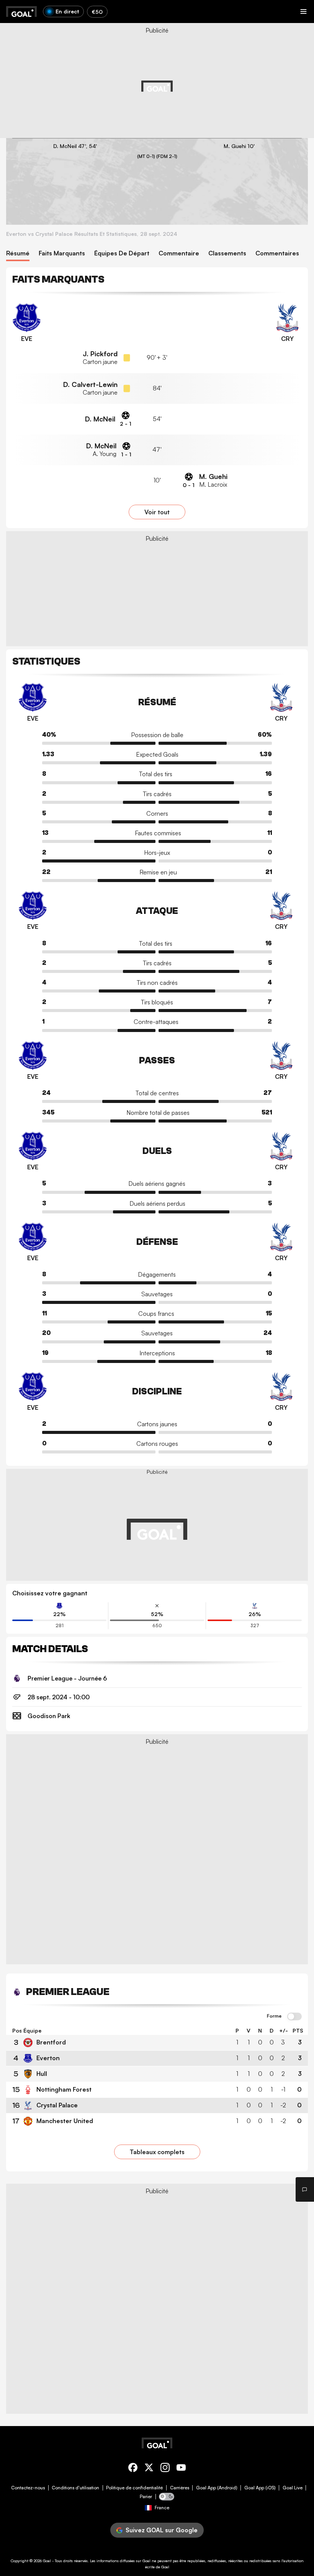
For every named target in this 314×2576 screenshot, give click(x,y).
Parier (146, 2497)
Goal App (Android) (217, 2488)
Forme (274, 2016)
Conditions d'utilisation (75, 2488)
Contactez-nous (28, 2488)
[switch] (294, 2017)
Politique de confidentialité (134, 2488)
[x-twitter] (149, 2469)
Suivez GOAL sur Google (162, 2530)
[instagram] (165, 2469)
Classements (227, 253)
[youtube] (181, 2469)
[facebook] (133, 2469)
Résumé (18, 253)
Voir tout (157, 512)
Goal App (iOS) (260, 2488)
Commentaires (277, 253)
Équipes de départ (122, 253)
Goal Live (293, 2488)
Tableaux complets (157, 2152)
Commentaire (179, 253)
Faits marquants (62, 253)
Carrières (180, 2488)
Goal (47, 2561)
